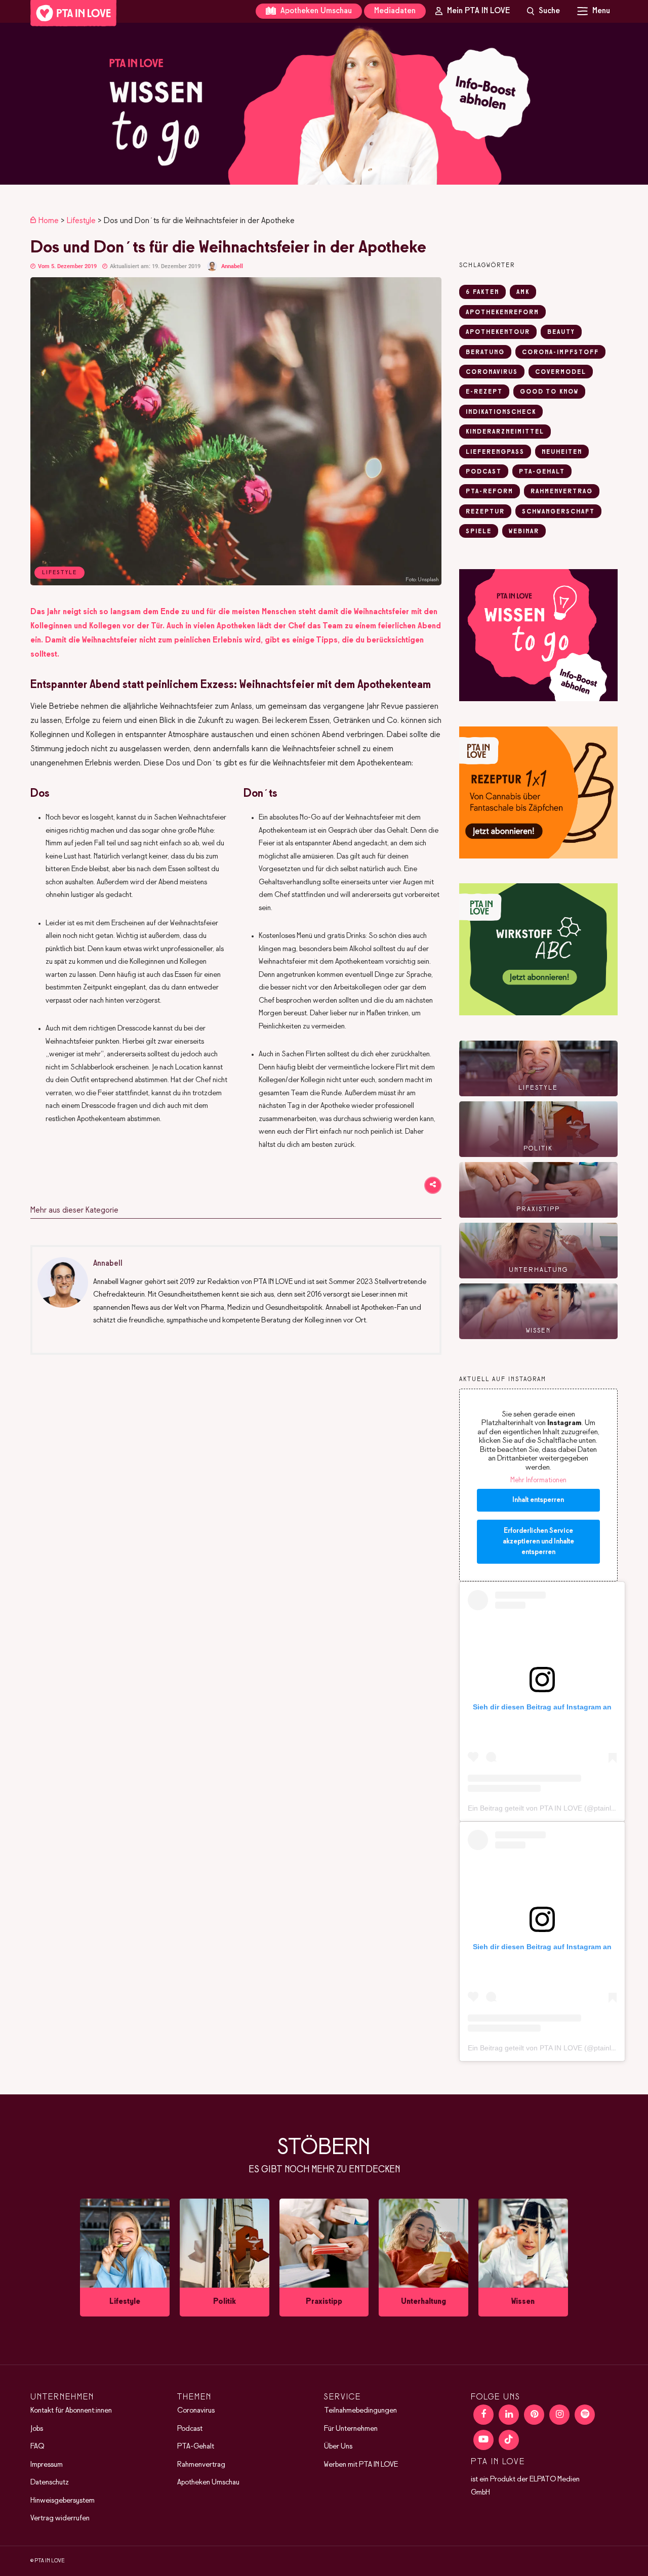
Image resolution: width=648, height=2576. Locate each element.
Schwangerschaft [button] (558, 512)
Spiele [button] (479, 532)
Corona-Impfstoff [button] (560, 353)
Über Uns (338, 2446)
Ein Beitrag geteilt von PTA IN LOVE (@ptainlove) (546, 1808)
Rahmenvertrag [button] (562, 492)
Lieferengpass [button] (495, 452)
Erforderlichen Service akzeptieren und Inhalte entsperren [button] (538, 1542)
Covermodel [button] (561, 372)
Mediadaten (395, 11)
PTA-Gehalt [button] (542, 472)
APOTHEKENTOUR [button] (498, 332)
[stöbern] (125, 2258)
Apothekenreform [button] (502, 313)
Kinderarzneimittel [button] (505, 432)
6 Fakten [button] (482, 292)
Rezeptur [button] (485, 512)
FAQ (37, 2446)
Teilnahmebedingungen (360, 2411)
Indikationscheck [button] (501, 412)
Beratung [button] (485, 353)
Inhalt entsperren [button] (538, 1500)
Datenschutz (50, 2482)
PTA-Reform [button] (490, 492)
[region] (324, 104)
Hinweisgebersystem (63, 2501)
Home (49, 221)
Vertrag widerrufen (60, 2518)
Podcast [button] (484, 472)
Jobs (37, 2429)
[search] (544, 11)
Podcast (190, 2429)
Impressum (47, 2465)
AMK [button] (523, 292)
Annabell (232, 266)
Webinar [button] (524, 532)
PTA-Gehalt (196, 2446)
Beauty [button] (561, 332)
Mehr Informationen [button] (538, 1480)
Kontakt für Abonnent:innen (71, 2411)
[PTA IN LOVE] (73, 13)
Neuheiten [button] (562, 452)
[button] (324, 104)
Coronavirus (196, 2411)
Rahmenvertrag (201, 2465)
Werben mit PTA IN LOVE (361, 2465)
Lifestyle (81, 221)
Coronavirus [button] (492, 372)
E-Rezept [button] (484, 392)
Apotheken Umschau (315, 11)
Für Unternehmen (351, 2429)
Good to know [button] (549, 392)
